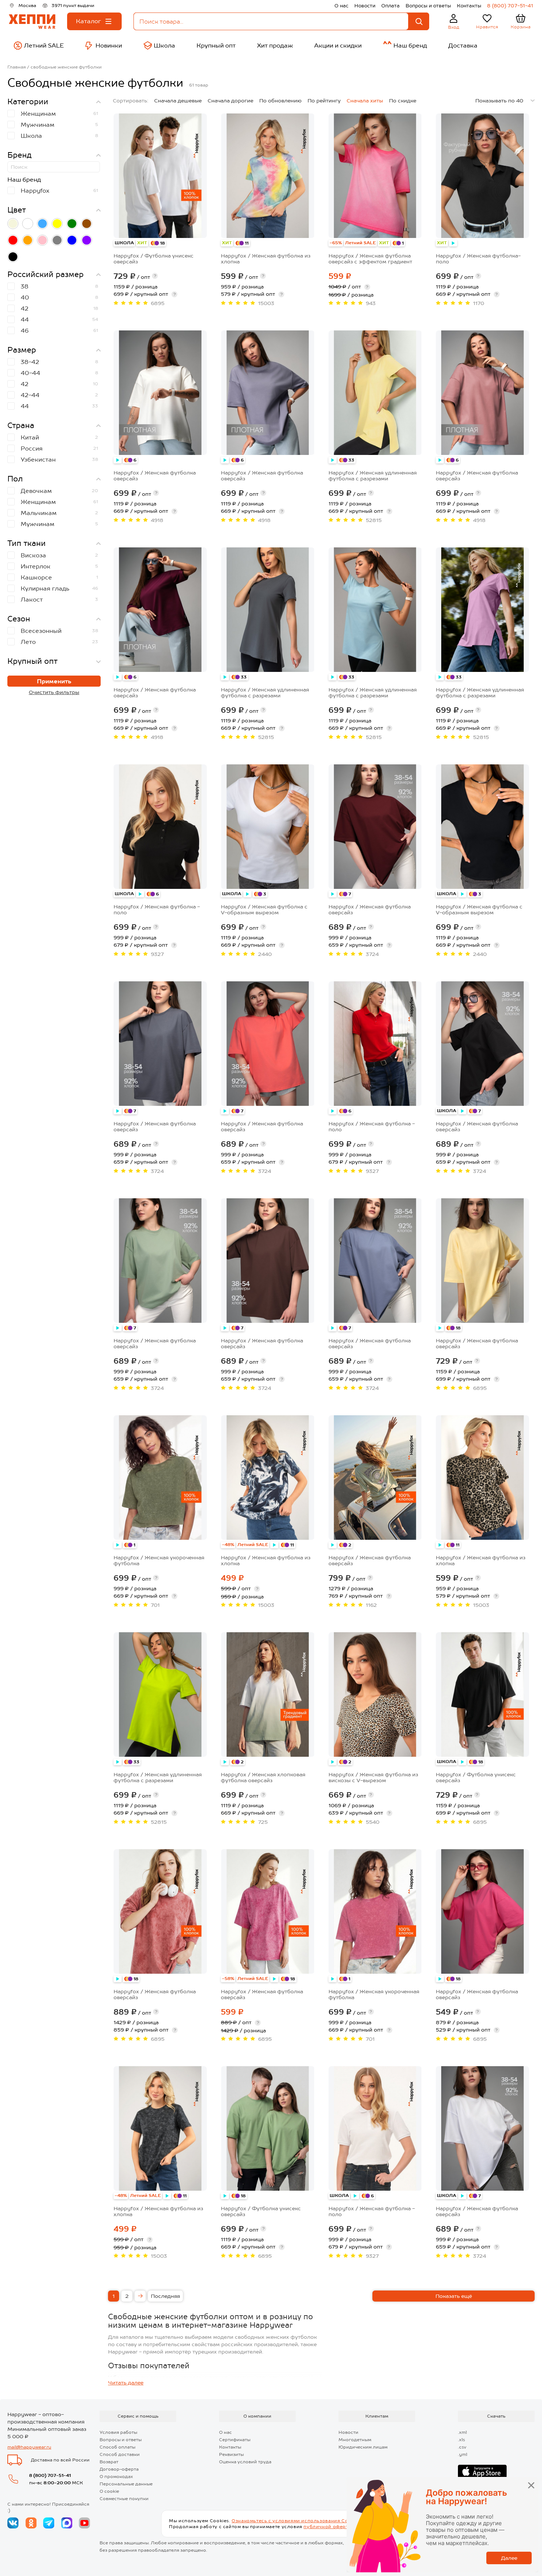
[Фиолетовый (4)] (87, 240)
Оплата (390, 6)
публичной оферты (328, 2527)
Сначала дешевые (178, 101)
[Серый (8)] (57, 240)
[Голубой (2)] (42, 224)
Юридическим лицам (363, 2447)
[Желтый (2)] (57, 224)
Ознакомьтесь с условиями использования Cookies (296, 2521)
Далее (509, 2558)
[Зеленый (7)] (72, 224)
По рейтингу (324, 101)
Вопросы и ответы (428, 6)
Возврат (109, 2462)
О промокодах (116, 2477)
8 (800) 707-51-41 (510, 6)
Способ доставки (120, 2454)
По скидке (403, 101)
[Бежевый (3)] (13, 224)
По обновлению (280, 101)
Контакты (469, 6)
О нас (341, 6)
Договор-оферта (119, 2469)
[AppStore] (482, 2472)
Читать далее (126, 2383)
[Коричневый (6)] (87, 224)
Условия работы (118, 2432)
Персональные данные (126, 2484)
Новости (365, 6)
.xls (461, 2440)
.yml (463, 2454)
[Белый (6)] (28, 224)
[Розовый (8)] (42, 240)
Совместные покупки (124, 2499)
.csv (462, 2447)
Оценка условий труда (245, 2462)
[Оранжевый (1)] (28, 240)
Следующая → (140, 2296)
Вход (454, 27)
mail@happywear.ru (29, 2447)
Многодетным (355, 2440)
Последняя (165, 2296)
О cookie (109, 2491)
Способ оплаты (117, 2447)
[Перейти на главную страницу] (32, 22)
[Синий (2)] (72, 240)
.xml (462, 2432)
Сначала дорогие (230, 101)
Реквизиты (231, 2454)
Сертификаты (235, 2440)
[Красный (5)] (13, 240)
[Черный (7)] (13, 257)
